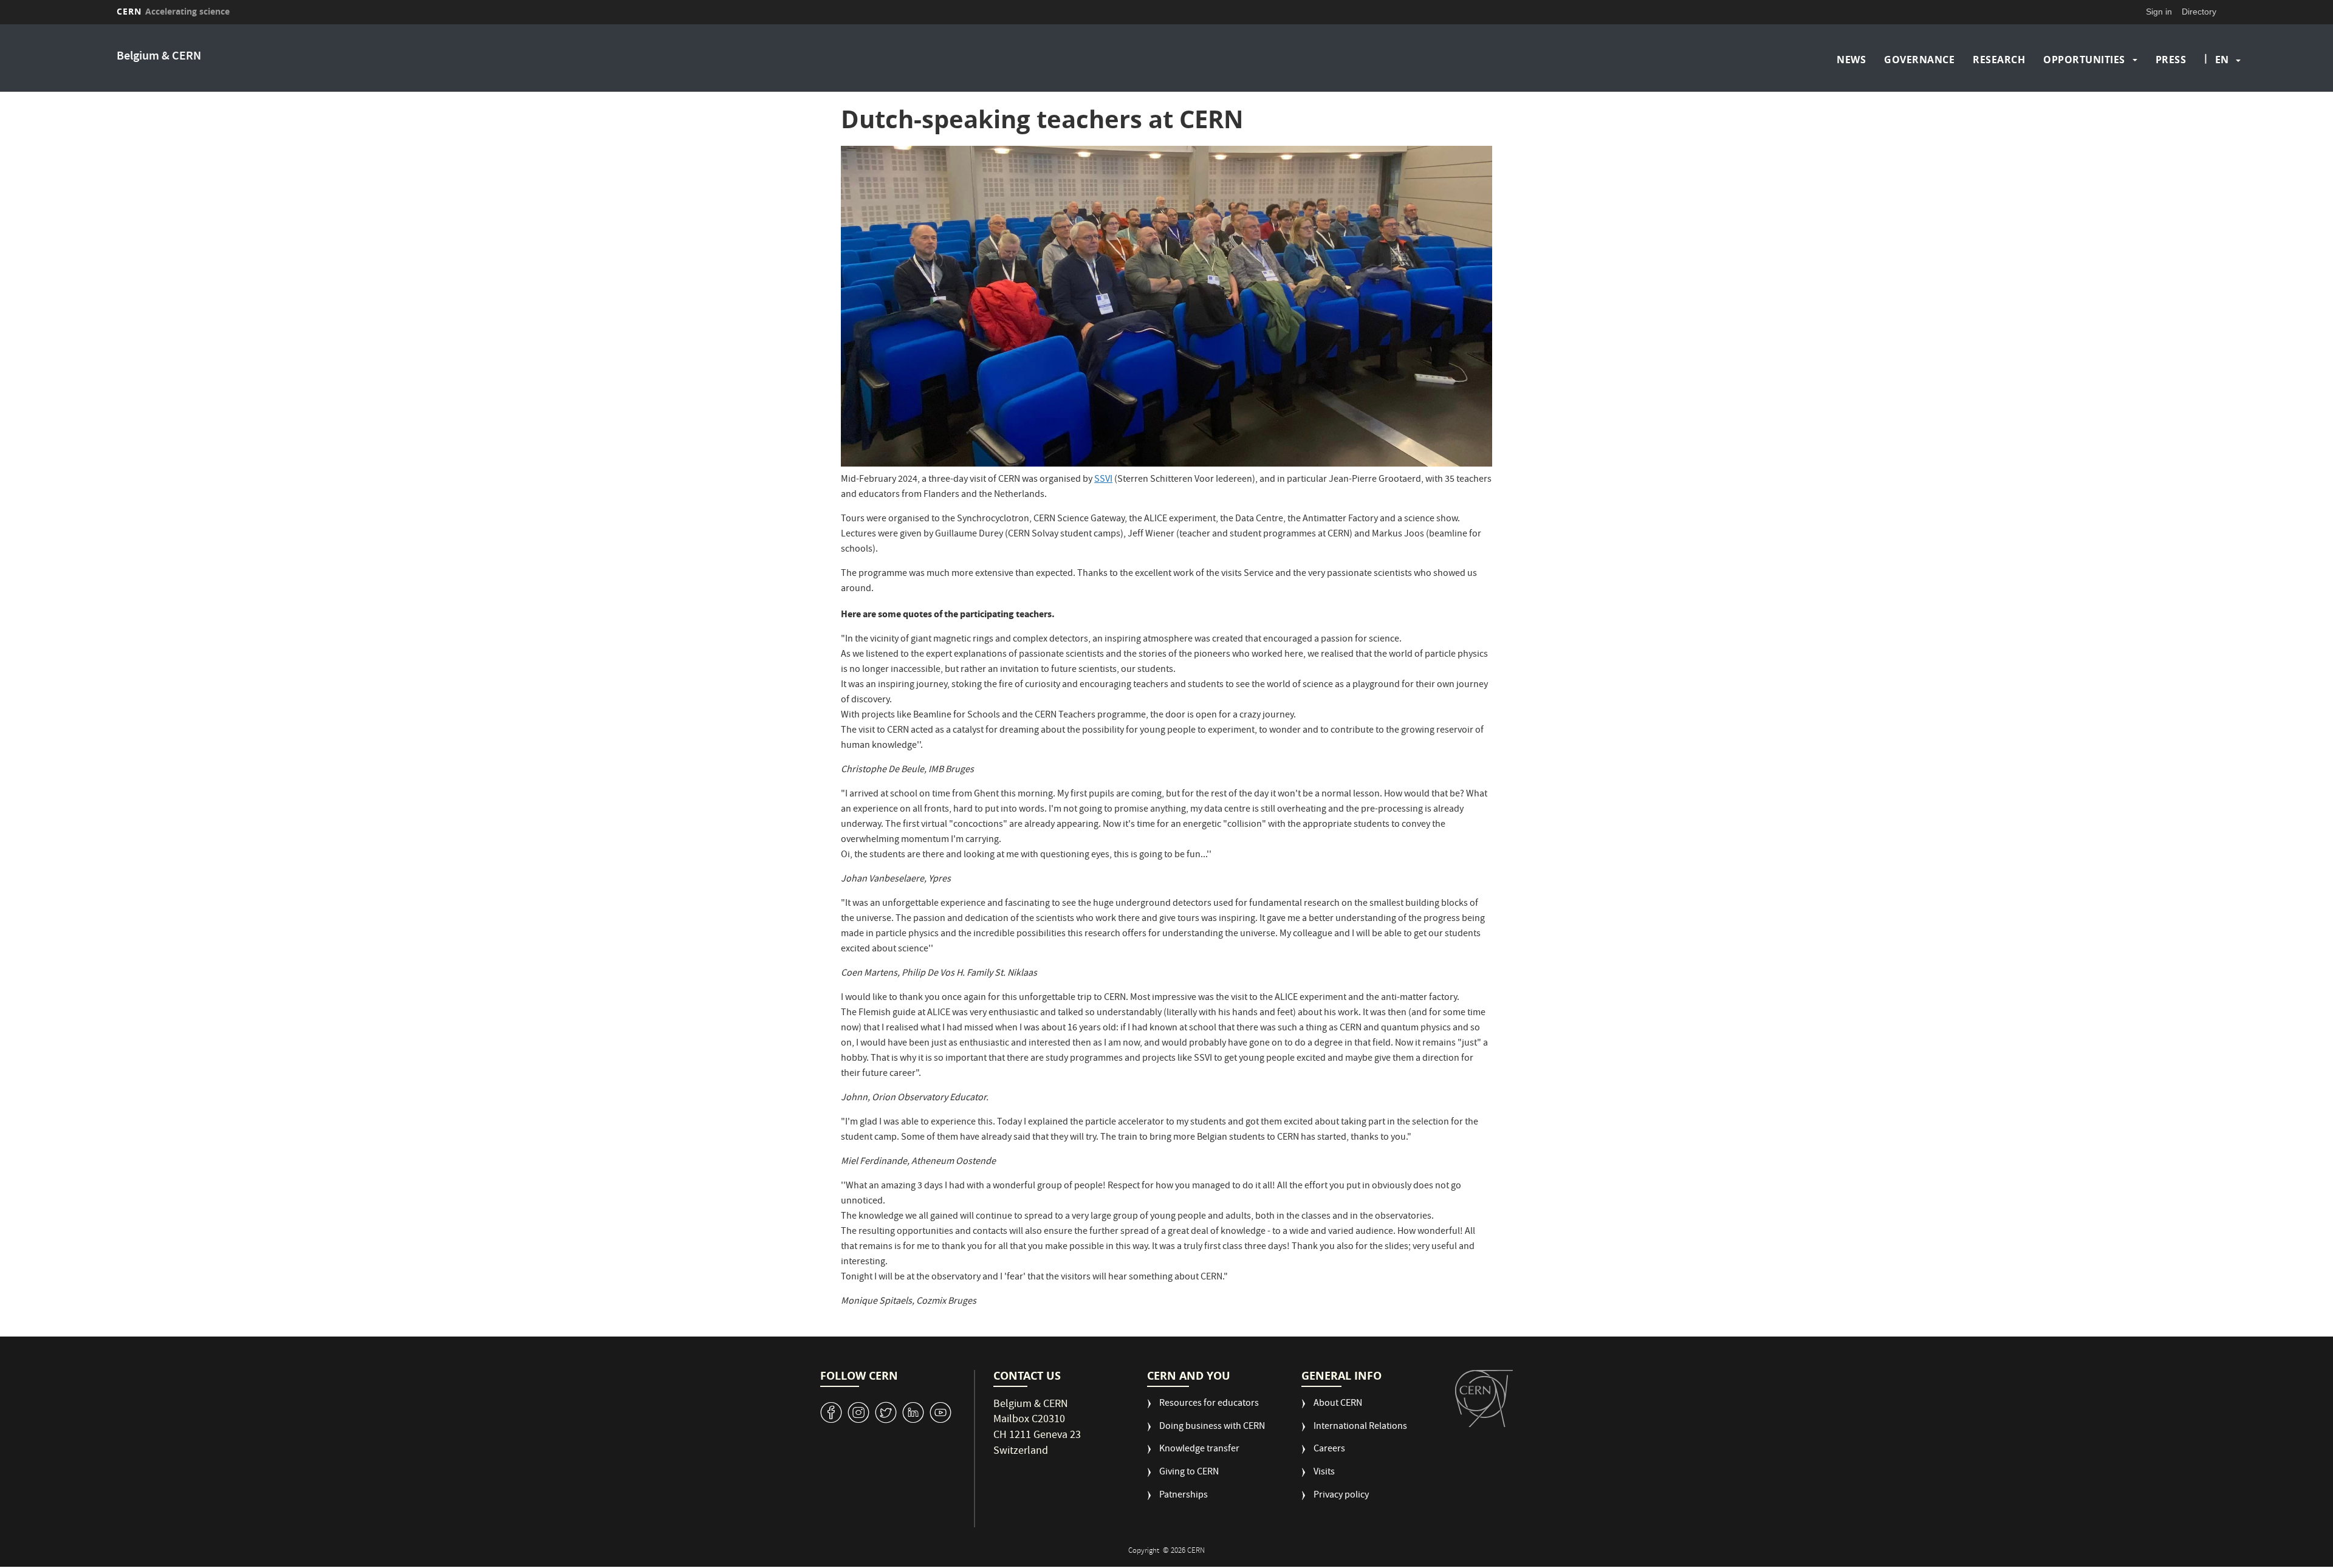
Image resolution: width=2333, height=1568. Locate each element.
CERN (173, 11)
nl (2223, 114)
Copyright (1145, 1551)
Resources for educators (1209, 1404)
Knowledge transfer (1199, 1450)
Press (2171, 60)
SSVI (1103, 480)
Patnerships (1184, 1496)
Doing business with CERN (1212, 1427)
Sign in (2159, 12)
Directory (2199, 12)
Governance (1919, 60)
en (2222, 60)
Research (1999, 60)
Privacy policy (1341, 1496)
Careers (1329, 1450)
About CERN (1338, 1404)
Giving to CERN (1189, 1473)
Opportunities (2084, 60)
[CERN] (1484, 1399)
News (1851, 60)
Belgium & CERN (159, 57)
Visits (1324, 1473)
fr (2224, 98)
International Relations (1360, 1427)
